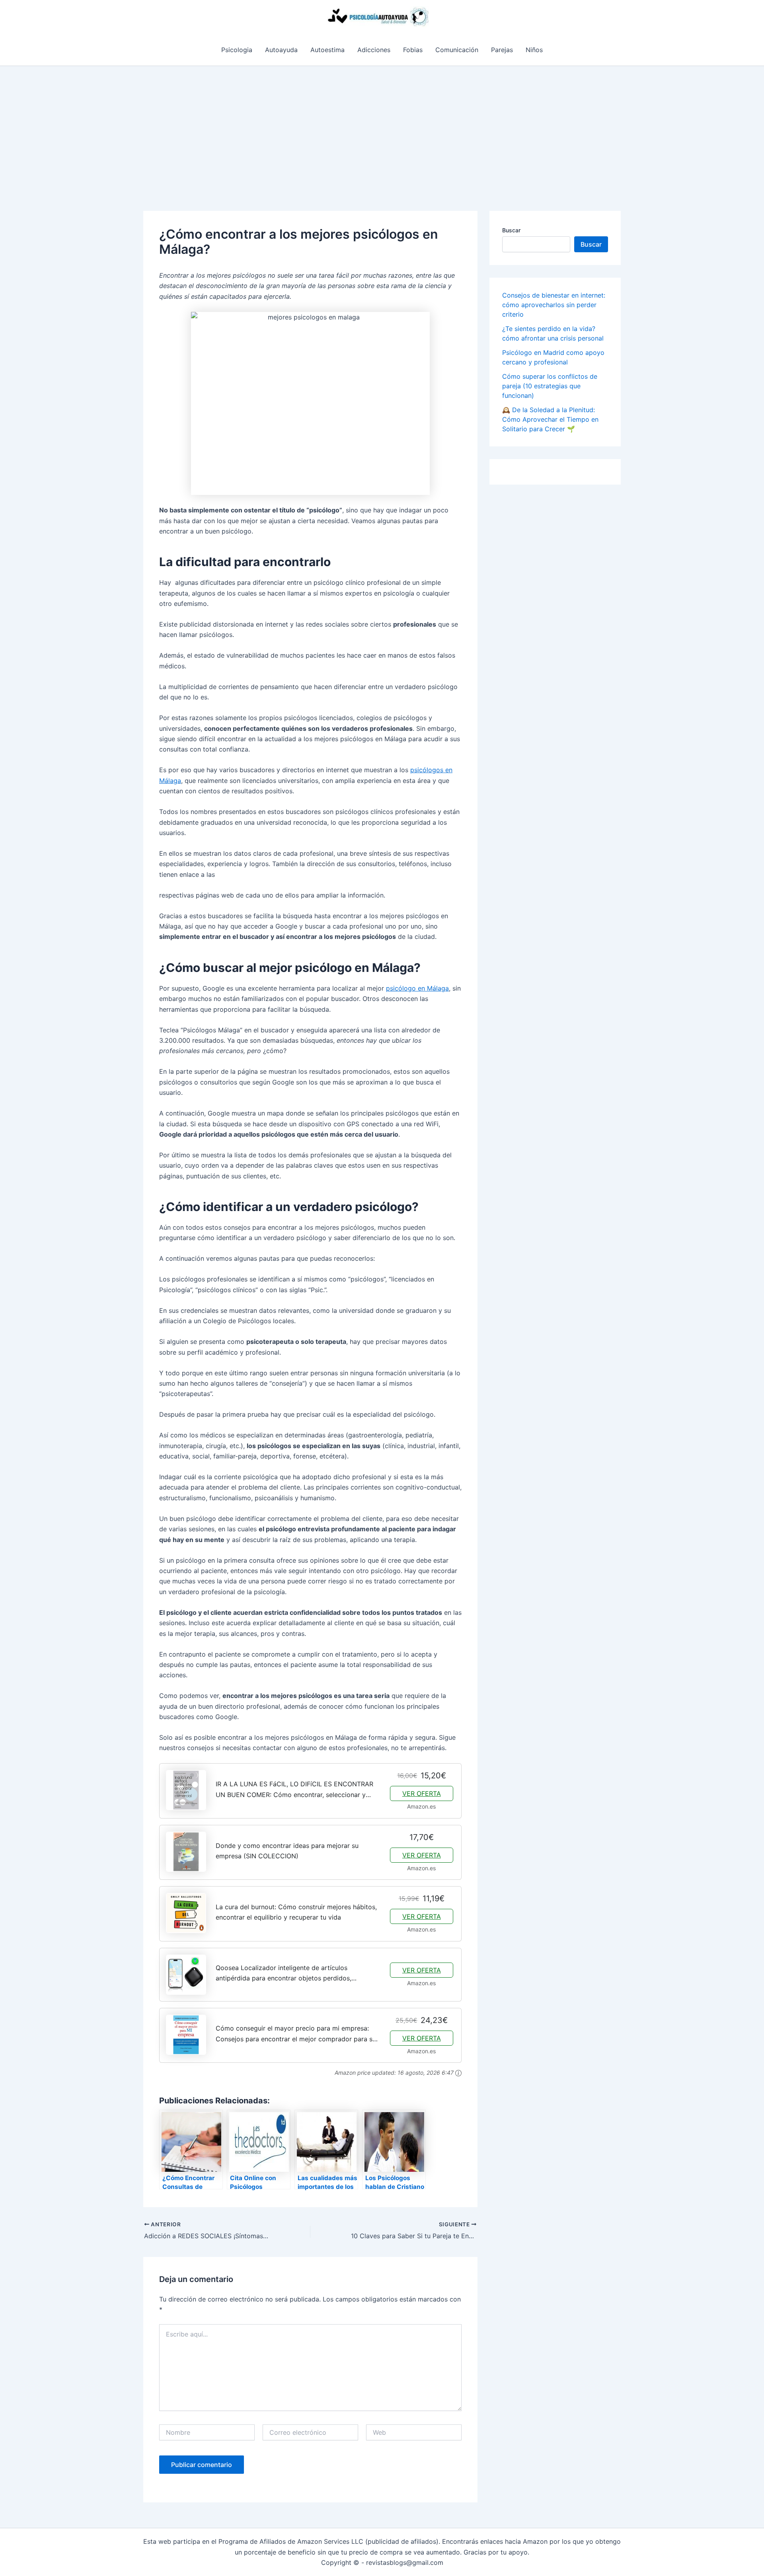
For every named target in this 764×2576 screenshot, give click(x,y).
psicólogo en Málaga (417, 988)
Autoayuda (281, 50)
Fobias (413, 50)
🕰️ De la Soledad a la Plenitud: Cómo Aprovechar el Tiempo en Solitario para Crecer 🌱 (550, 419)
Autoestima (327, 50)
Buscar (511, 230)
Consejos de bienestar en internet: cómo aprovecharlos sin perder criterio (554, 305)
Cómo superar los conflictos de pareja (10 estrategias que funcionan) (550, 386)
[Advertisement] (382, 126)
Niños (534, 50)
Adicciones (374, 50)
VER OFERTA (422, 1793)
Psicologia (237, 50)
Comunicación (457, 50)
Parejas (502, 50)
